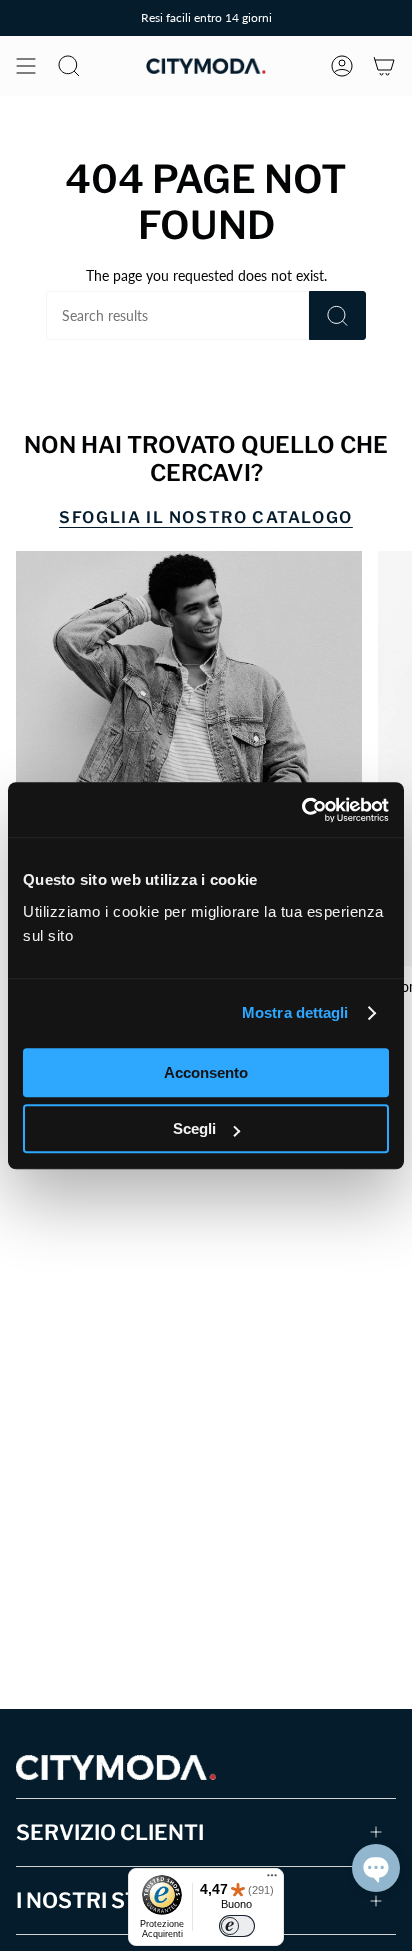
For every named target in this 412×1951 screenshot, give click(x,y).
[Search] (337, 315)
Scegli (194, 1128)
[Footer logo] (116, 1767)
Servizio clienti (110, 1832)
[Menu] (272, 1880)
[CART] (384, 66)
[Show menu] (26, 66)
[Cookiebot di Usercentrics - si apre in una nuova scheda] (301, 810)
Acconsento (206, 1072)
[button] (376, 1868)
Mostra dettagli (295, 1012)
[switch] (237, 1926)
